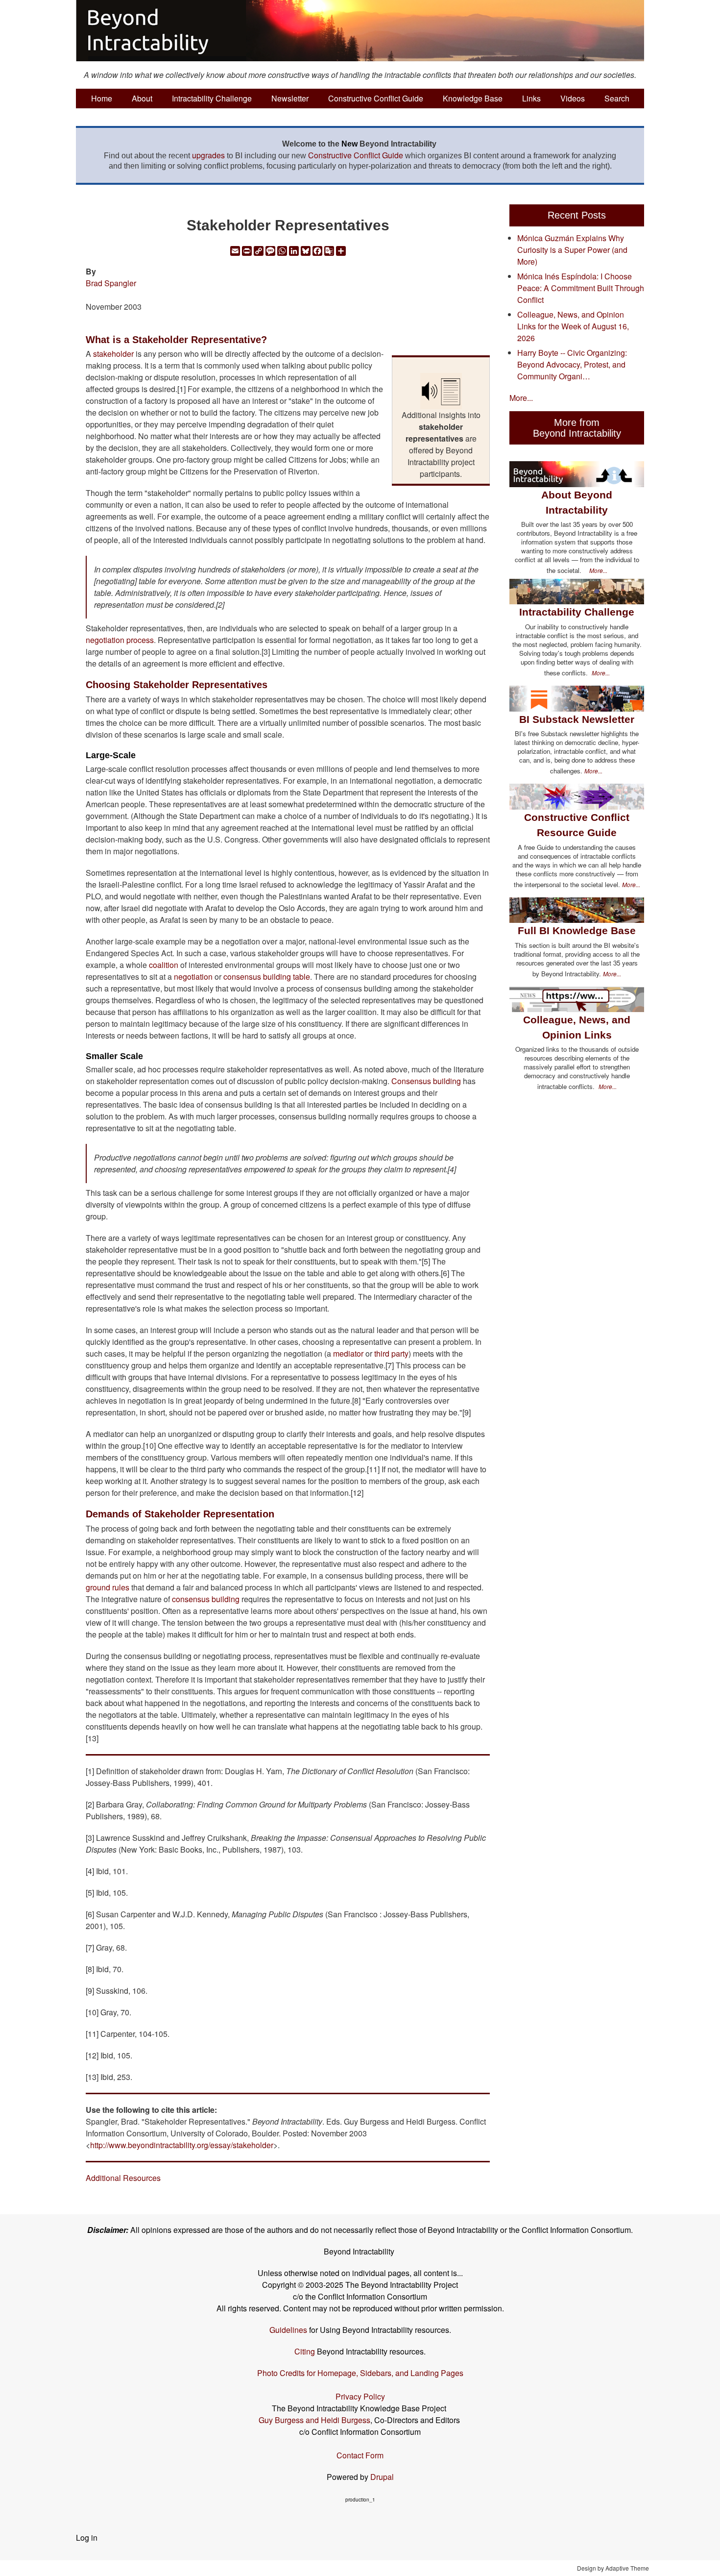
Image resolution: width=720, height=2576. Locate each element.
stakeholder (113, 354)
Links (531, 98)
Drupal (382, 2477)
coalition (164, 965)
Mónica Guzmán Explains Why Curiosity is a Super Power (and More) (572, 250)
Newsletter (290, 98)
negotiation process (120, 640)
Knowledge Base (473, 98)
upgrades (208, 155)
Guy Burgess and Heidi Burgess (314, 2420)
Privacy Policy (360, 2396)
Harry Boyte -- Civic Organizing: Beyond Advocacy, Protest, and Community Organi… (572, 364)
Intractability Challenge (212, 98)
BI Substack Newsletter (577, 719)
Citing (305, 2351)
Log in (87, 2538)
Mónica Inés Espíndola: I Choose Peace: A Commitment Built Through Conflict (581, 288)
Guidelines (288, 2330)
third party (391, 1353)
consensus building (206, 1599)
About (142, 98)
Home (102, 98)
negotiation (193, 977)
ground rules (108, 1587)
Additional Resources (123, 2178)
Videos (573, 98)
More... (521, 398)
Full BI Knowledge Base (577, 930)
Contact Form (360, 2455)
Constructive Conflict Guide (376, 98)
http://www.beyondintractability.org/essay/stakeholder (182, 2145)
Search (617, 98)
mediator (348, 1353)
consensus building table (267, 977)
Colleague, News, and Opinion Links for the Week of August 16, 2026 (573, 326)
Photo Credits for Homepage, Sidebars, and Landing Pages (360, 2373)
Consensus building (426, 1081)
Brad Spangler (111, 283)
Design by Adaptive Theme (613, 2568)
